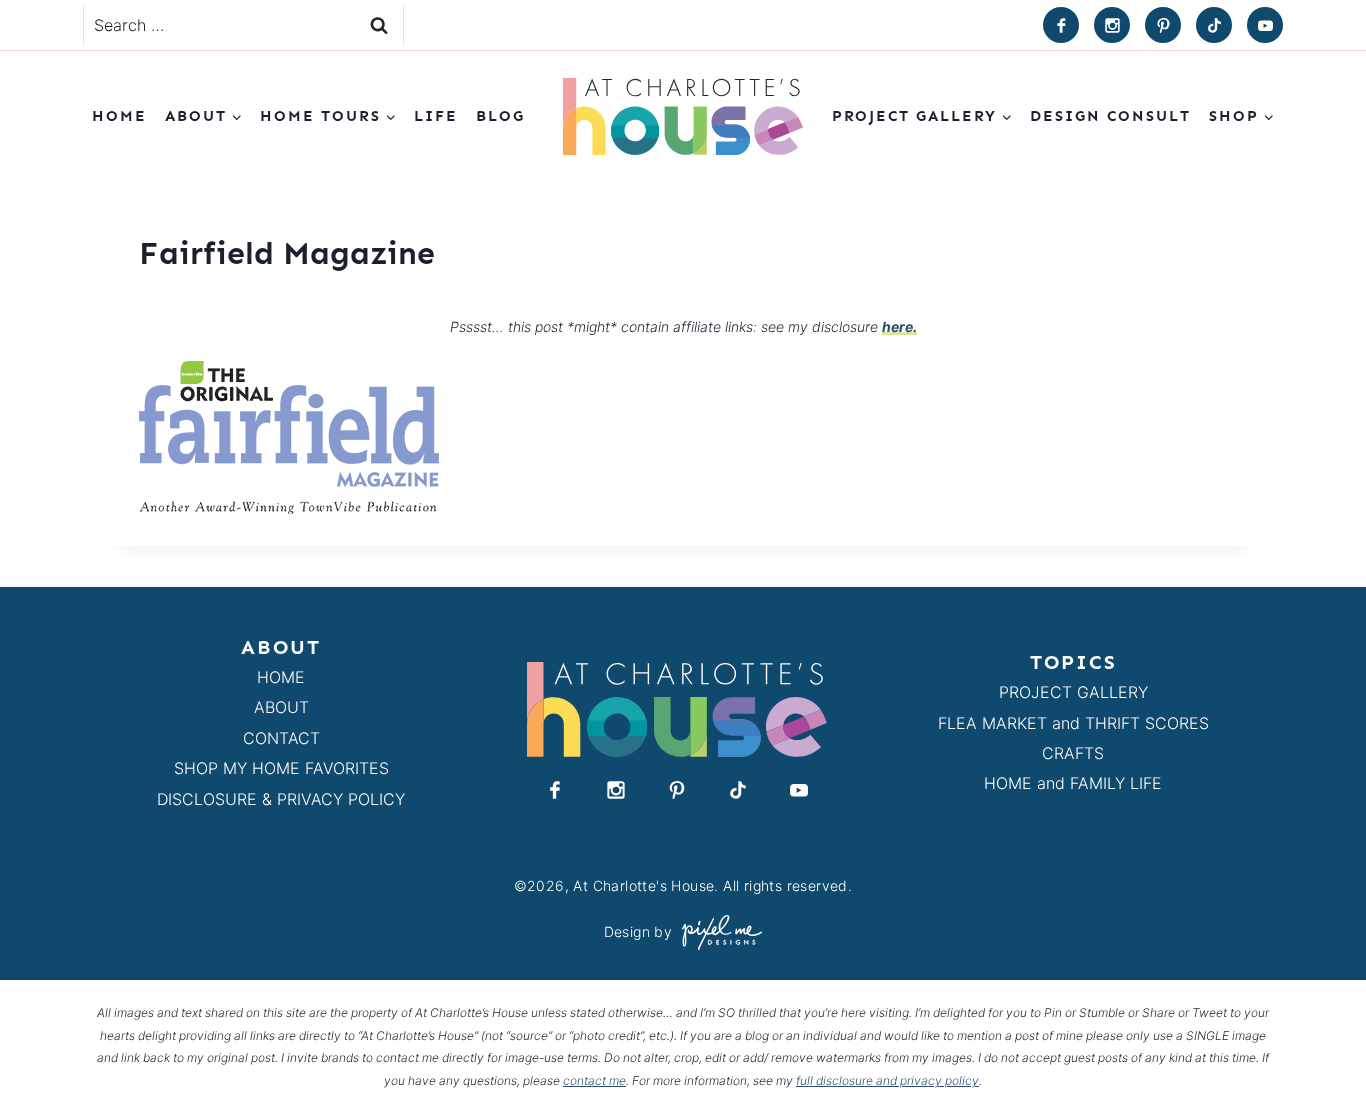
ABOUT (281, 707)
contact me (594, 1080)
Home (119, 116)
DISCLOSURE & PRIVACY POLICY (281, 799)
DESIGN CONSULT (1110, 116)
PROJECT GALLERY (1073, 692)
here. (899, 326)
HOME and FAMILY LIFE (1073, 783)
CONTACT (281, 738)
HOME (281, 677)
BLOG (500, 116)
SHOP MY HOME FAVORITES (281, 768)
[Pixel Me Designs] (717, 932)
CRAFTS (1073, 753)
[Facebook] (1061, 25)
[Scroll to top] (1314, 1053)
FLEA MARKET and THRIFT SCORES (1073, 723)
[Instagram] (1112, 25)
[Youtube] (1265, 25)
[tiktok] (1214, 25)
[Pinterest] (1163, 25)
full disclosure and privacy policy (887, 1080)
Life (436, 116)
